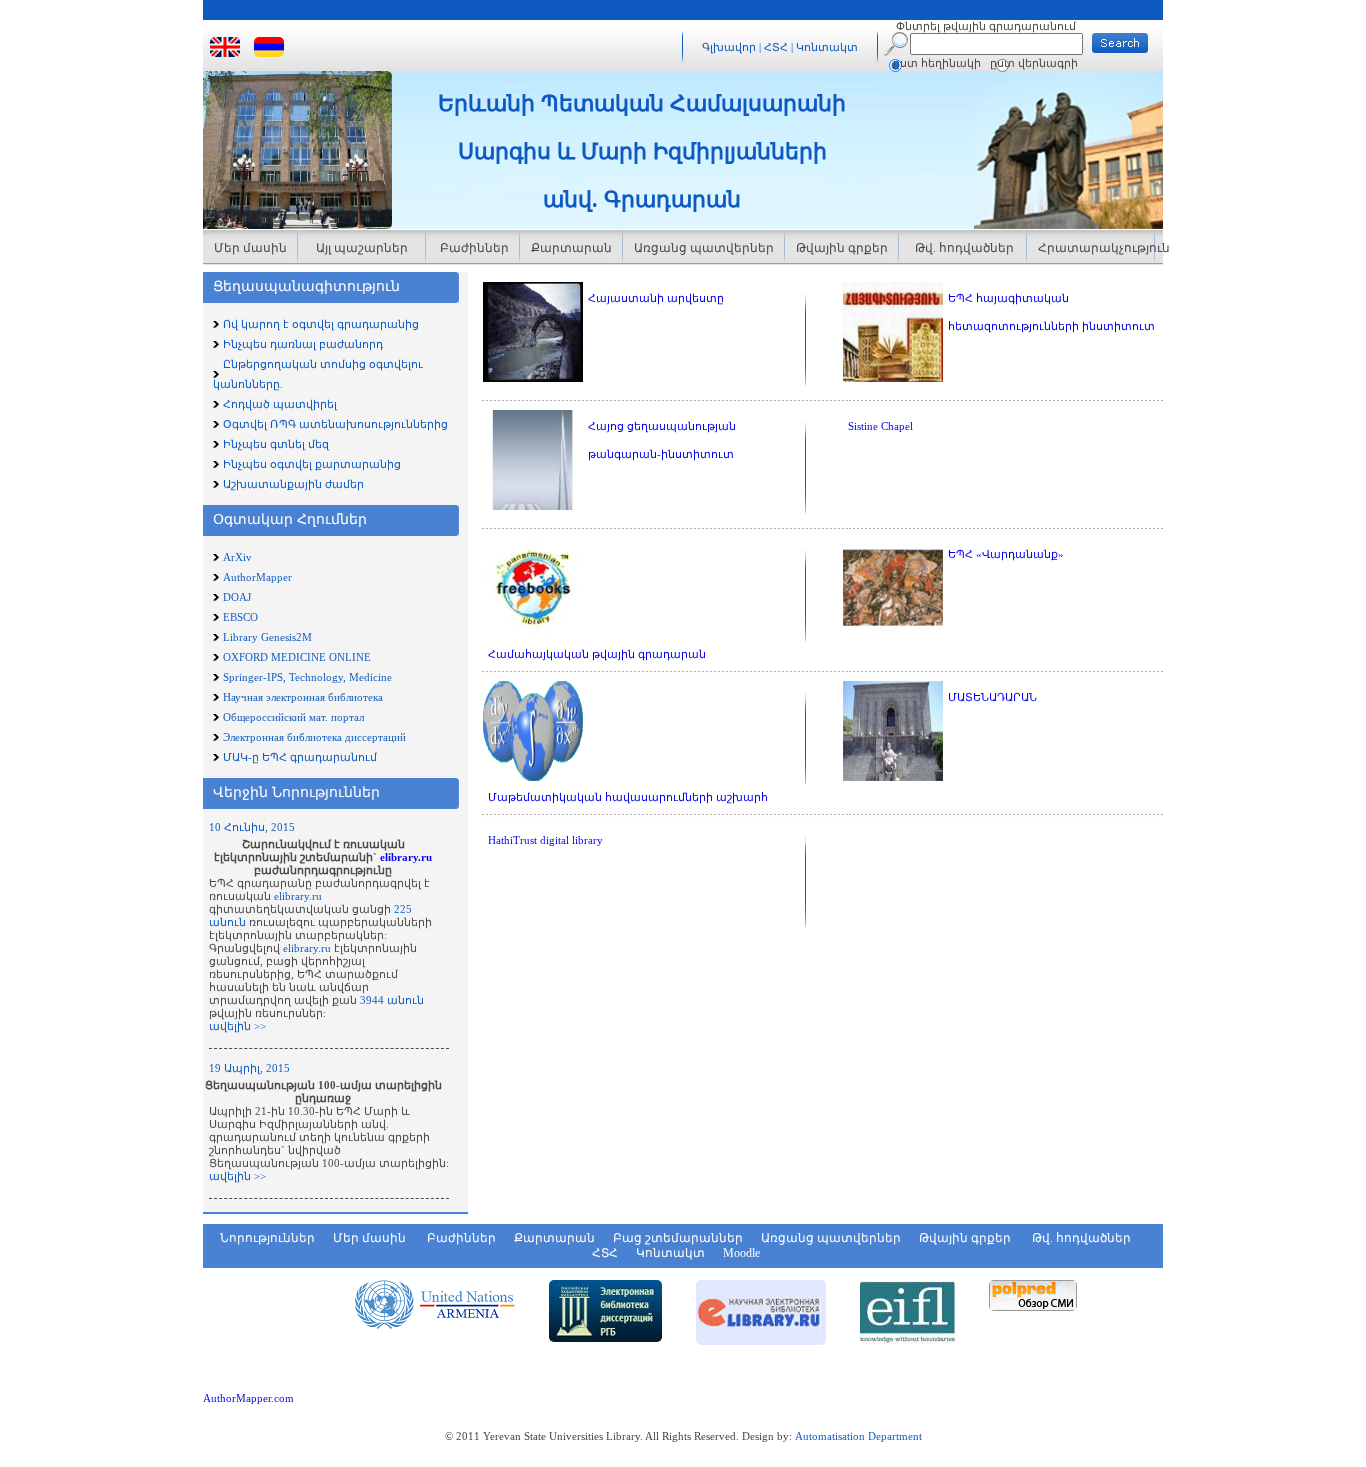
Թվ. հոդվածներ (963, 248)
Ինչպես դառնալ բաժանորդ (303, 344)
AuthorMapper (257, 577)
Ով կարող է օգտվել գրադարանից (321, 324)
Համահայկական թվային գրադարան (597, 654)
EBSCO (240, 617)
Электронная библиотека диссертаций (314, 737)
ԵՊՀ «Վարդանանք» (1006, 554)
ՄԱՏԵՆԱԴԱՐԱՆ (992, 697)
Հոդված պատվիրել (280, 404)
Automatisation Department (858, 1436)
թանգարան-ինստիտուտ (661, 454)
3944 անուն (392, 1000)
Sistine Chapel (880, 426)
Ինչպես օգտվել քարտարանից (312, 464)
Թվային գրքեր (842, 248)
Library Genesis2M (267, 637)
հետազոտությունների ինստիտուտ (1051, 326)
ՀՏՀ (777, 47)
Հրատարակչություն (1096, 248)
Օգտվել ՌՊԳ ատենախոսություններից (335, 424)
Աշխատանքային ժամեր (293, 484)
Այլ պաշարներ (362, 248)
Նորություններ (267, 1238)
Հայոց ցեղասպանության (662, 426)
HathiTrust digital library (545, 840)
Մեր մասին (250, 248)
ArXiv (237, 557)
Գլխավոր (729, 47)
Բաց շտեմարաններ (678, 1238)
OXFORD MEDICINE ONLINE (297, 657)
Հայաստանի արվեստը (656, 298)
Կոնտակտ (827, 47)
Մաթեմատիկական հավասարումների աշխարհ (628, 797)
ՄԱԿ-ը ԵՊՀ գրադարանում (300, 757)
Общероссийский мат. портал (293, 717)
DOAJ (237, 597)
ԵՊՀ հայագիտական (1008, 298)
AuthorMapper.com (248, 1398)
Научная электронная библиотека (303, 697)
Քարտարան (571, 248)
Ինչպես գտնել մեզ (276, 444)
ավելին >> (237, 1026)
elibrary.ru (406, 857)
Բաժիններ (473, 248)
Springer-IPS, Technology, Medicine (307, 677)
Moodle (741, 1253)
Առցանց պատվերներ (704, 248)
